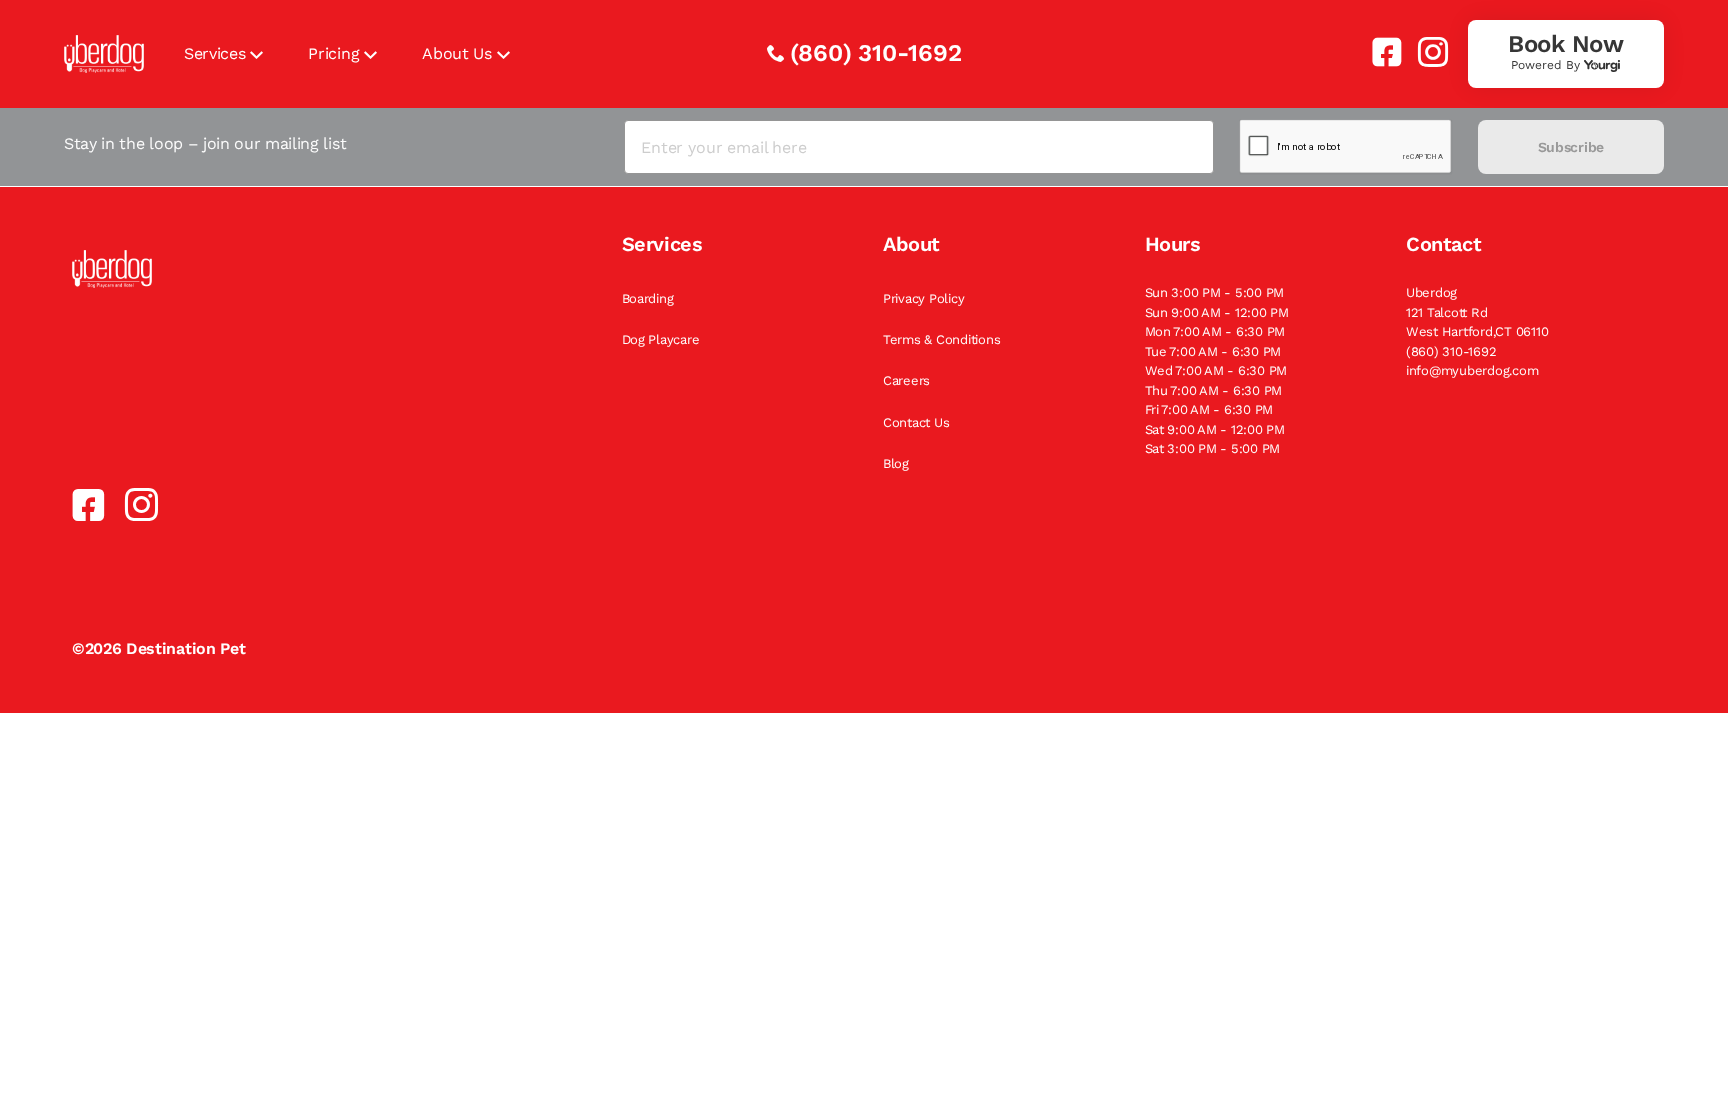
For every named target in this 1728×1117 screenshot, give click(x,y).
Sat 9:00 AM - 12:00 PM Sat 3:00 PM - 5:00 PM (1215, 439)
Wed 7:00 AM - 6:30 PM (1216, 370)
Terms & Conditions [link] (941, 339)
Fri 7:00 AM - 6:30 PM (1209, 409)
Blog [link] (896, 463)
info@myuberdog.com (1472, 370)
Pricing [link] (333, 53)
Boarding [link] (648, 298)
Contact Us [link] (916, 422)
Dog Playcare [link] (661, 339)
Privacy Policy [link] (923, 298)
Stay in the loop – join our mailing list (205, 143)
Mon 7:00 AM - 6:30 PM (1215, 331)
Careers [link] (906, 380)
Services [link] (214, 53)
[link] (1379, 52)
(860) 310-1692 (876, 53)
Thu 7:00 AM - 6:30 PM (1214, 390)
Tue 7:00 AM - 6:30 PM (1213, 351)
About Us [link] (456, 53)
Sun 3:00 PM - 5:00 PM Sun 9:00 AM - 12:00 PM (1217, 302)
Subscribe (1571, 147)
